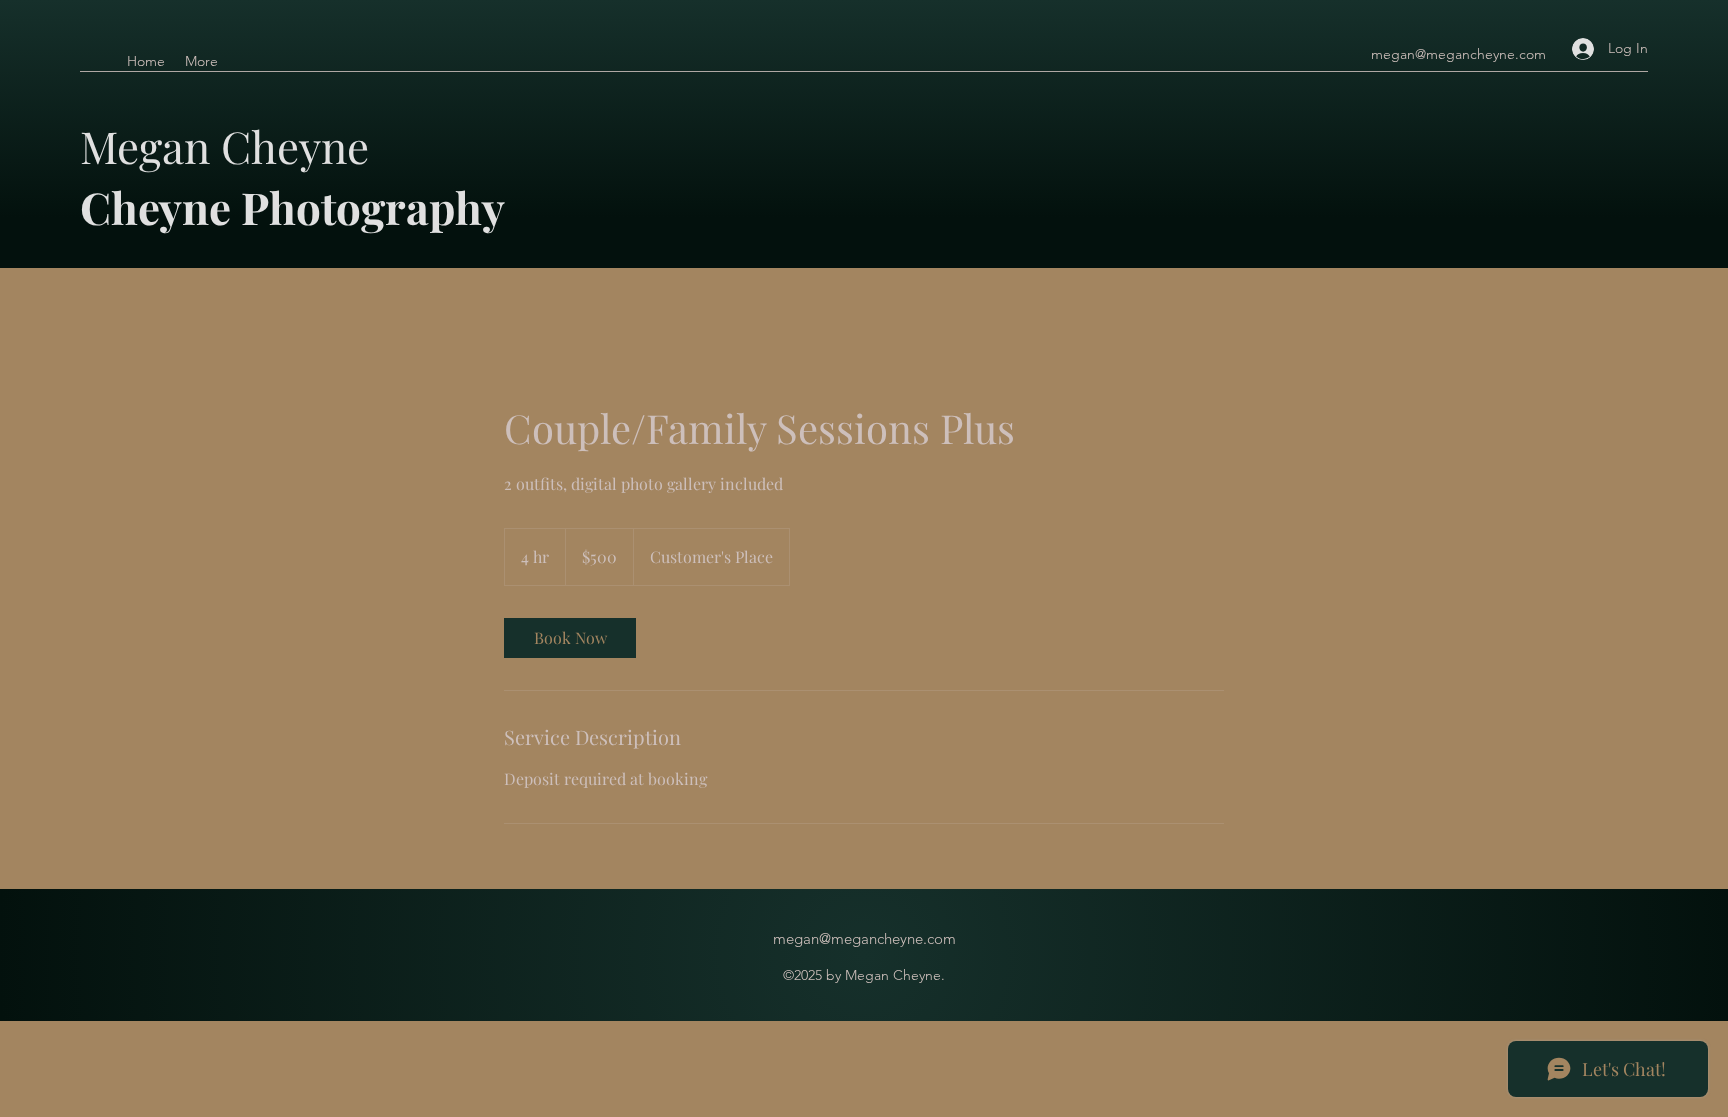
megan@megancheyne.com (1458, 54)
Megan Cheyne (230, 145)
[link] (570, 638)
